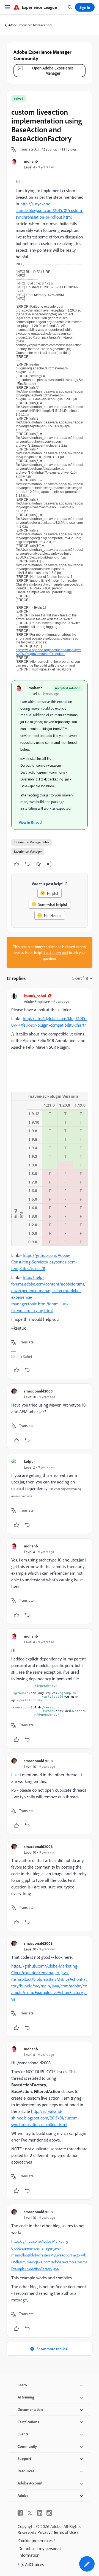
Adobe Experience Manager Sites (30, 25)
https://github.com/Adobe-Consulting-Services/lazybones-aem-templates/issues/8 (44, 1262)
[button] (29, 149)
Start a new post (56, 952)
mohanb (31, 161)
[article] (50, 1184)
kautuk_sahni (35, 996)
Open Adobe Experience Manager (53, 71)
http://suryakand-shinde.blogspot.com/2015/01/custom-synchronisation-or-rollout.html (50, 210)
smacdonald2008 (38, 1391)
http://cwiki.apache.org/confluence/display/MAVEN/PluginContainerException (49, 652)
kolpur (29, 1461)
